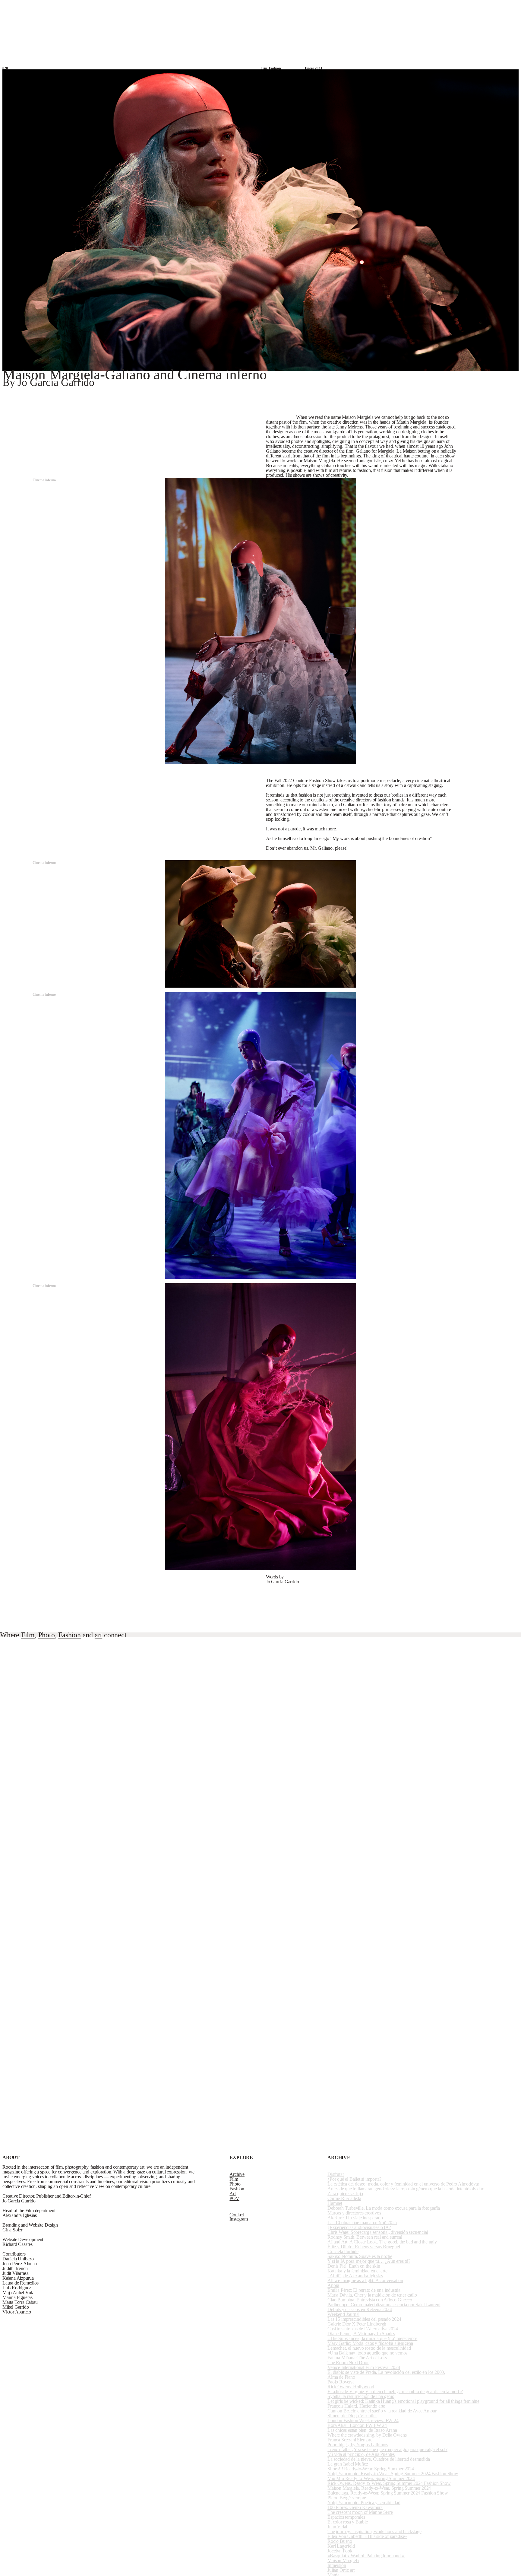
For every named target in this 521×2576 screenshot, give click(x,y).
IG (497, 6)
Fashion (296, 6)
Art (311, 6)
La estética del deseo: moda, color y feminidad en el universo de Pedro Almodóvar (403, 2184)
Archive (218, 6)
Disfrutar (336, 2174)
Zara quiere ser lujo (345, 2194)
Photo (278, 6)
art (98, 1635)
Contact (511, 6)
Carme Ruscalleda (344, 2198)
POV (349, 6)
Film (264, 6)
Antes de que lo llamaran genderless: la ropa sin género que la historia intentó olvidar (405, 2189)
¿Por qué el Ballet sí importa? (354, 2179)
